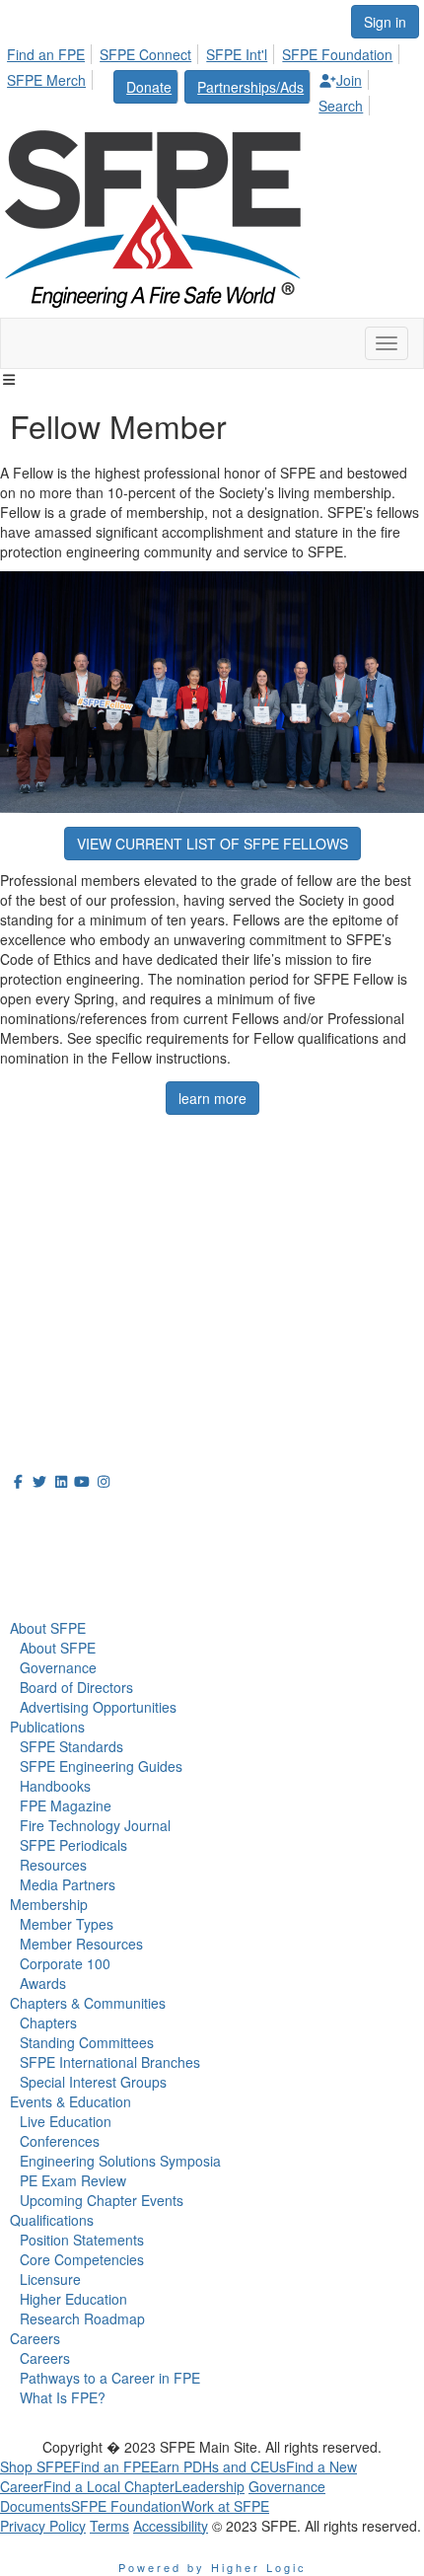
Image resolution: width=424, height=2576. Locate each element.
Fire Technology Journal (95, 1825)
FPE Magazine (66, 1805)
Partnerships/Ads (250, 87)
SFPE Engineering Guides (101, 1766)
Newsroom (56, 1560)
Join (349, 80)
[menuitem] (51, 51)
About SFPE (48, 1628)
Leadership (210, 2486)
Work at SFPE (225, 2506)
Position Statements (82, 2240)
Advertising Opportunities (98, 1707)
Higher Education (73, 2299)
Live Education (66, 2121)
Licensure (50, 2279)
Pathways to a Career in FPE (110, 2378)
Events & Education (71, 2101)
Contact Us (39, 1304)
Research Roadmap (82, 2318)
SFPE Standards (71, 1746)
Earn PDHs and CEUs (218, 2466)
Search (341, 106)
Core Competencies (82, 2259)
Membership (49, 1904)
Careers (35, 2338)
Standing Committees (87, 2042)
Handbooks (55, 1786)
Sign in (385, 22)
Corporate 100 (65, 1963)
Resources (53, 1865)
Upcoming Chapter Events (102, 2200)
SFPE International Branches (110, 2062)
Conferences (60, 2141)
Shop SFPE (36, 2466)
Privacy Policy (43, 2526)
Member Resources (81, 1944)
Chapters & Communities (88, 2003)
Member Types (67, 1924)
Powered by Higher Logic (212, 2567)
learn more (212, 1098)
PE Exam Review (73, 2180)
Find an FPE (46, 54)
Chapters (48, 2023)
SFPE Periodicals (73, 1845)
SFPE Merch (46, 80)
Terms (109, 2526)
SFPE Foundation (337, 54)
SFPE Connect (145, 54)
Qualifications (52, 2220)
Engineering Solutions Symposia (120, 2161)
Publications (47, 1727)
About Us (48, 1517)
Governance (58, 1667)
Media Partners (68, 1884)
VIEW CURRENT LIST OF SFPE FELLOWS (212, 844)
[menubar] (212, 77)
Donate (149, 87)
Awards (43, 1983)
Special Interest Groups (93, 2082)
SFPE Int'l (237, 54)
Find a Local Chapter (109, 2486)
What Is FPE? (63, 2397)
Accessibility (171, 2526)
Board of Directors (76, 1687)
